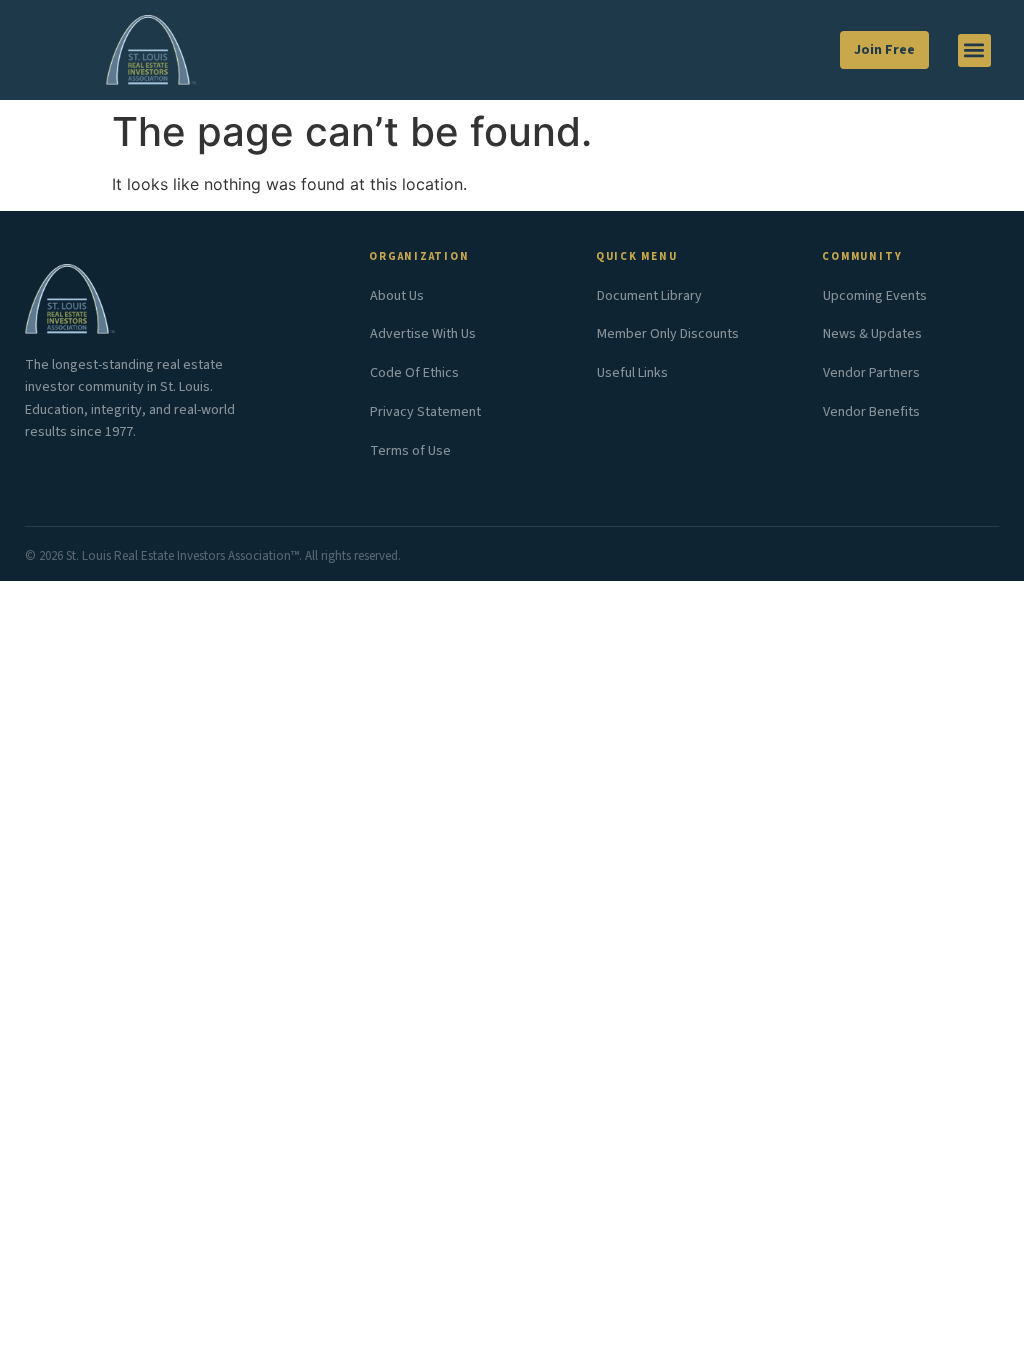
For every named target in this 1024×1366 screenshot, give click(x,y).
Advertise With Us (423, 334)
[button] (974, 50)
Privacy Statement (425, 412)
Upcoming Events (875, 296)
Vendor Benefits (871, 412)
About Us (397, 296)
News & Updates (872, 334)
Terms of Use (410, 451)
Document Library (649, 296)
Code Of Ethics (414, 373)
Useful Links (632, 373)
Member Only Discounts (668, 334)
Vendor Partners (871, 373)
